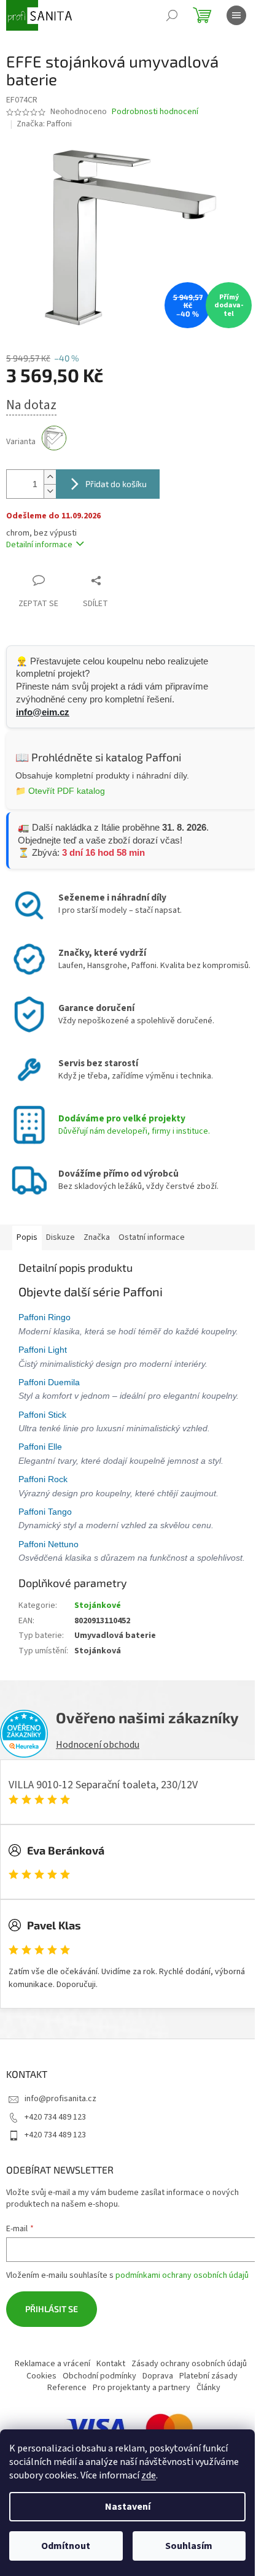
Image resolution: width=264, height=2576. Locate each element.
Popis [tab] (27, 1231)
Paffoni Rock (44, 1500)
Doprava (112, 2422)
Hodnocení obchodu (98, 1779)
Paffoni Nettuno (50, 1564)
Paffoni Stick (44, 1435)
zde (149, 2475)
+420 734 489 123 (55, 2151)
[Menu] (236, 15)
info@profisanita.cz (60, 2133)
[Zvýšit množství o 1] (50, 470)
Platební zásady (163, 2422)
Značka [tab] (97, 1231)
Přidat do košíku (116, 477)
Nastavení (128, 2507)
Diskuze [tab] (60, 1231)
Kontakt (167, 2398)
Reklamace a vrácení (108, 2398)
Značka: (44, 124)
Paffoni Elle (41, 1467)
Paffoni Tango (46, 1532)
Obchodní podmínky (54, 2422)
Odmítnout (66, 2546)
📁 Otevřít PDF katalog (60, 783)
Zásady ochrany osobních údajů (109, 2410)
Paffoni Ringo (46, 1310)
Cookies (188, 2410)
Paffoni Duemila (50, 1389)
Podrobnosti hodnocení (155, 112)
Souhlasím (189, 2546)
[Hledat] (172, 15)
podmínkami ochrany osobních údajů (182, 2310)
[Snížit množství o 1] (50, 484)
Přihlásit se (52, 2343)
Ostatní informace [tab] (152, 1231)
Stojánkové (98, 1640)
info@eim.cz (43, 705)
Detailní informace (39, 538)
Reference (218, 2422)
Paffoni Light (44, 1356)
